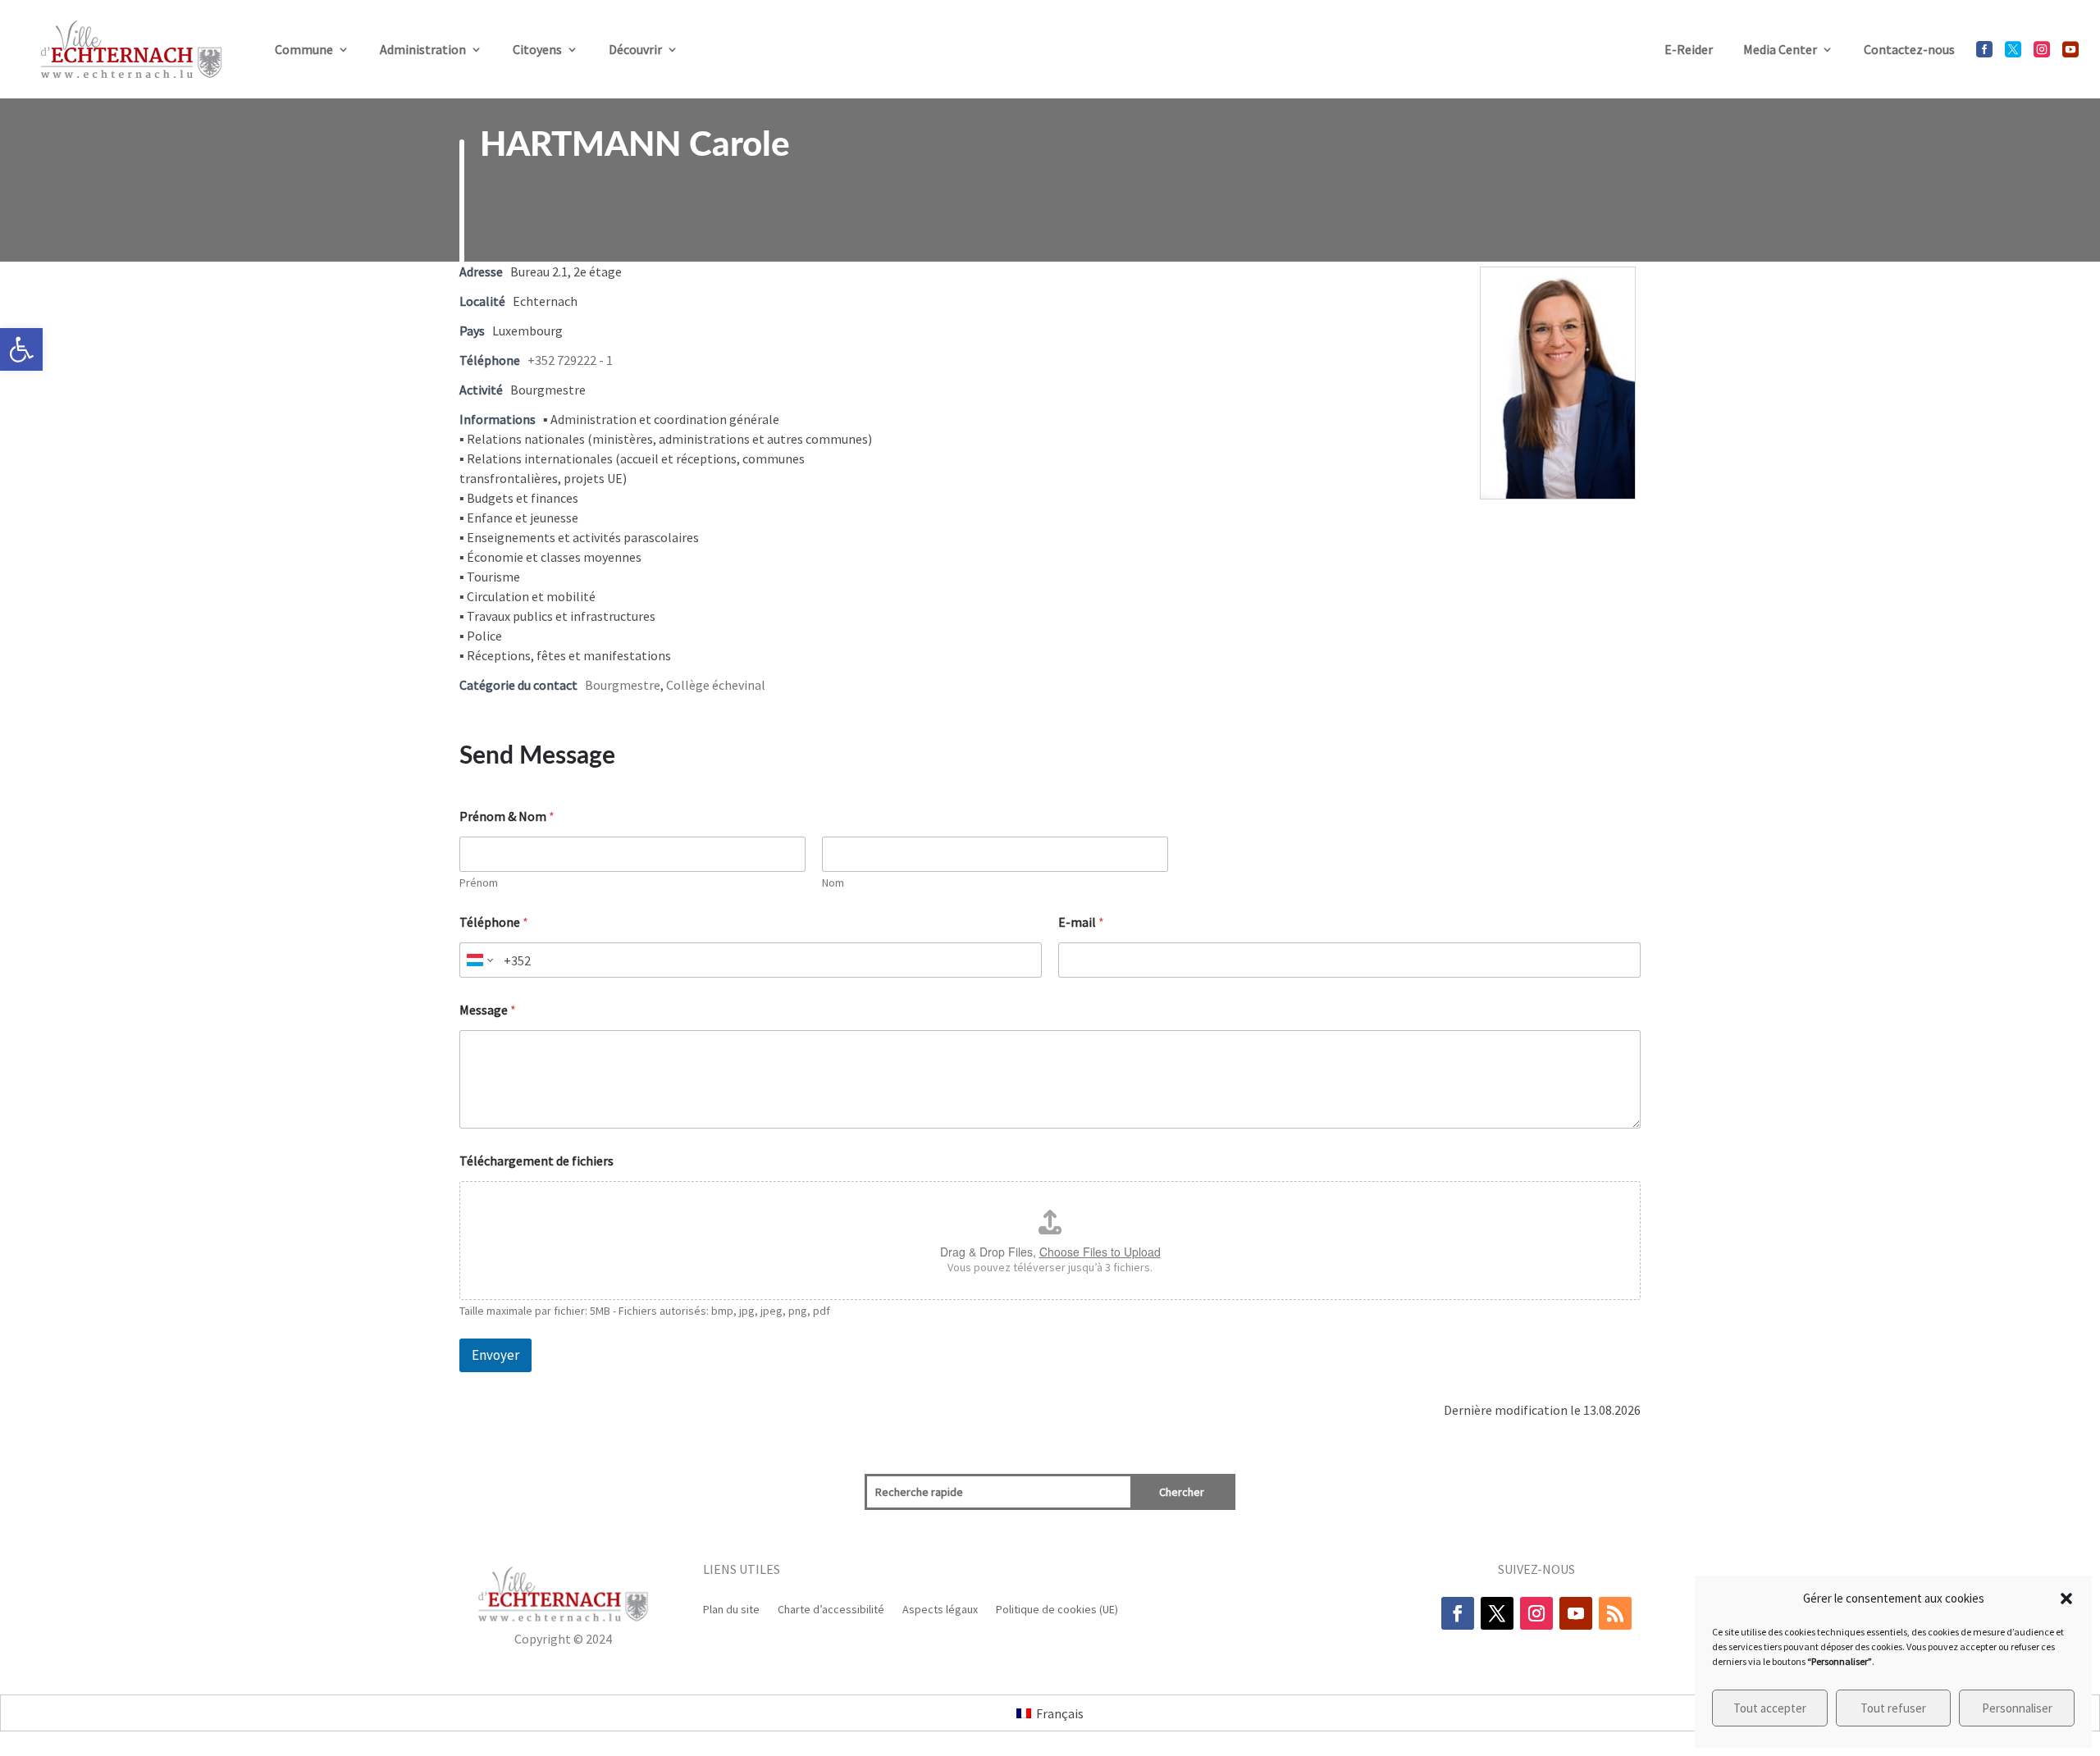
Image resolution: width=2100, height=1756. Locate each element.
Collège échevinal (716, 685)
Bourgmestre (623, 685)
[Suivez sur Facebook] (1458, 1613)
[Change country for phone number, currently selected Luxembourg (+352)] (479, 960)
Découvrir (635, 49)
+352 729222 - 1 (570, 360)
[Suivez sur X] (1497, 1613)
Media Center (1780, 49)
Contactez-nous (1909, 49)
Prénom (479, 883)
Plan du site (731, 1608)
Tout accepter (1770, 1708)
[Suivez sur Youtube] (1576, 1613)
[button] (21, 349)
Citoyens (537, 49)
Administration (423, 49)
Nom (833, 883)
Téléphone (494, 922)
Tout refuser (1893, 1708)
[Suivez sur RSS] (1615, 1613)
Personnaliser (2017, 1708)
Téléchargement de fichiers (536, 1161)
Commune (304, 49)
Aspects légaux (940, 1608)
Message (488, 1010)
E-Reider (1689, 49)
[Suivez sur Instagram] (1536, 1613)
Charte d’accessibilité (831, 1608)
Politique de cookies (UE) (1057, 1608)
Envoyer (495, 1355)
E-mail (1081, 922)
